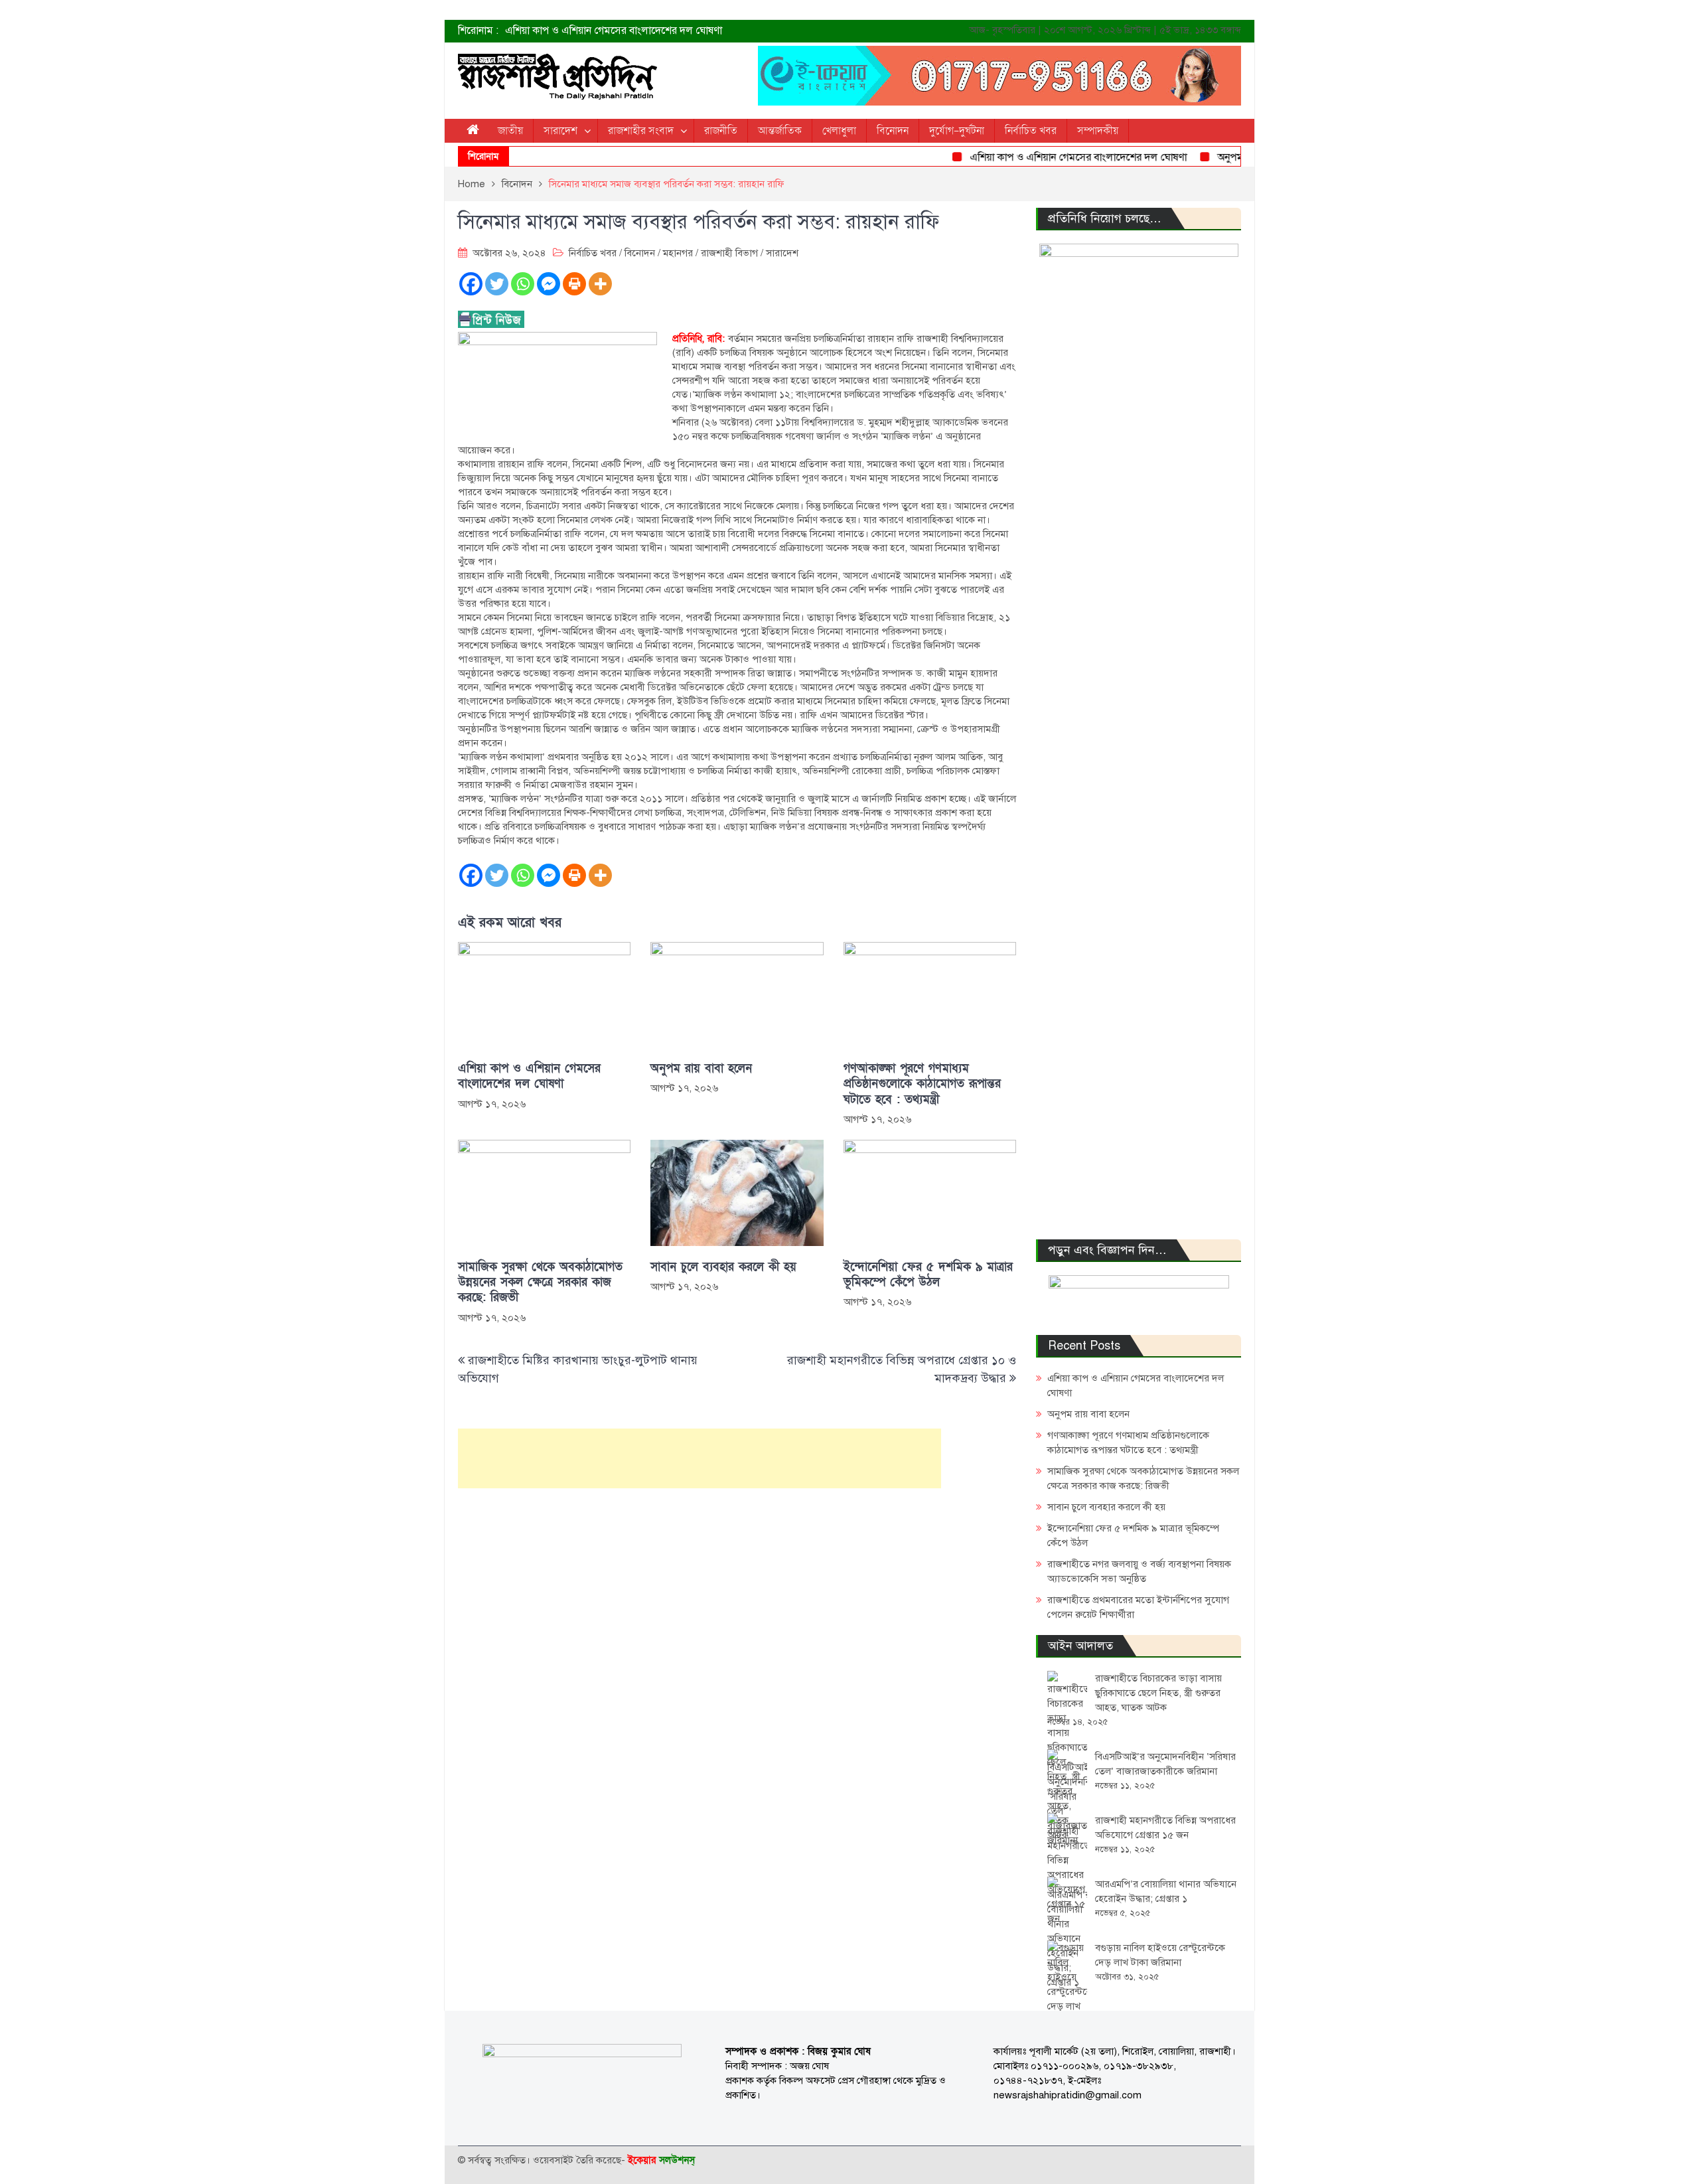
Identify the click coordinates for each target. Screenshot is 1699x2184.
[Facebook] (471, 284)
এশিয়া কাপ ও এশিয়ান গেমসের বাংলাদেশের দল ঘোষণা (614, 31)
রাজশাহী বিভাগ (729, 253)
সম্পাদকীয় (1098, 131)
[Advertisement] (700, 1458)
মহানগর (678, 253)
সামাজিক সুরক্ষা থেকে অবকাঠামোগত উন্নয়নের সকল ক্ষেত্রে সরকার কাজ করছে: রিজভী (540, 1283)
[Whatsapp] (523, 284)
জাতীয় (510, 131)
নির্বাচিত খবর (1031, 131)
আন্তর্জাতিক (780, 131)
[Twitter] (497, 284)
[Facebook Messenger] (549, 284)
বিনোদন (893, 131)
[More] (600, 284)
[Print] (574, 284)
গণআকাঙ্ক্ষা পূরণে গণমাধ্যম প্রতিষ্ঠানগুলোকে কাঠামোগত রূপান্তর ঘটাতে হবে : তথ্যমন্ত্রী (922, 1084)
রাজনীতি (721, 131)
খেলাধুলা (839, 131)
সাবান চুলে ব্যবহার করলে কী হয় (723, 1267)
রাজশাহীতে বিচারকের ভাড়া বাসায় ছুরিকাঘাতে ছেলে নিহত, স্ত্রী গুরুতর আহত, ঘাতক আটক (1158, 1693)
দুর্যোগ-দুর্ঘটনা (957, 131)
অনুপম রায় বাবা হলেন (1220, 157)
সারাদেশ (560, 131)
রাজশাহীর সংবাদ (641, 131)
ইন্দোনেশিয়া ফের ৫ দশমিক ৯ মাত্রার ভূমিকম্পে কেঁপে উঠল (928, 1275)
